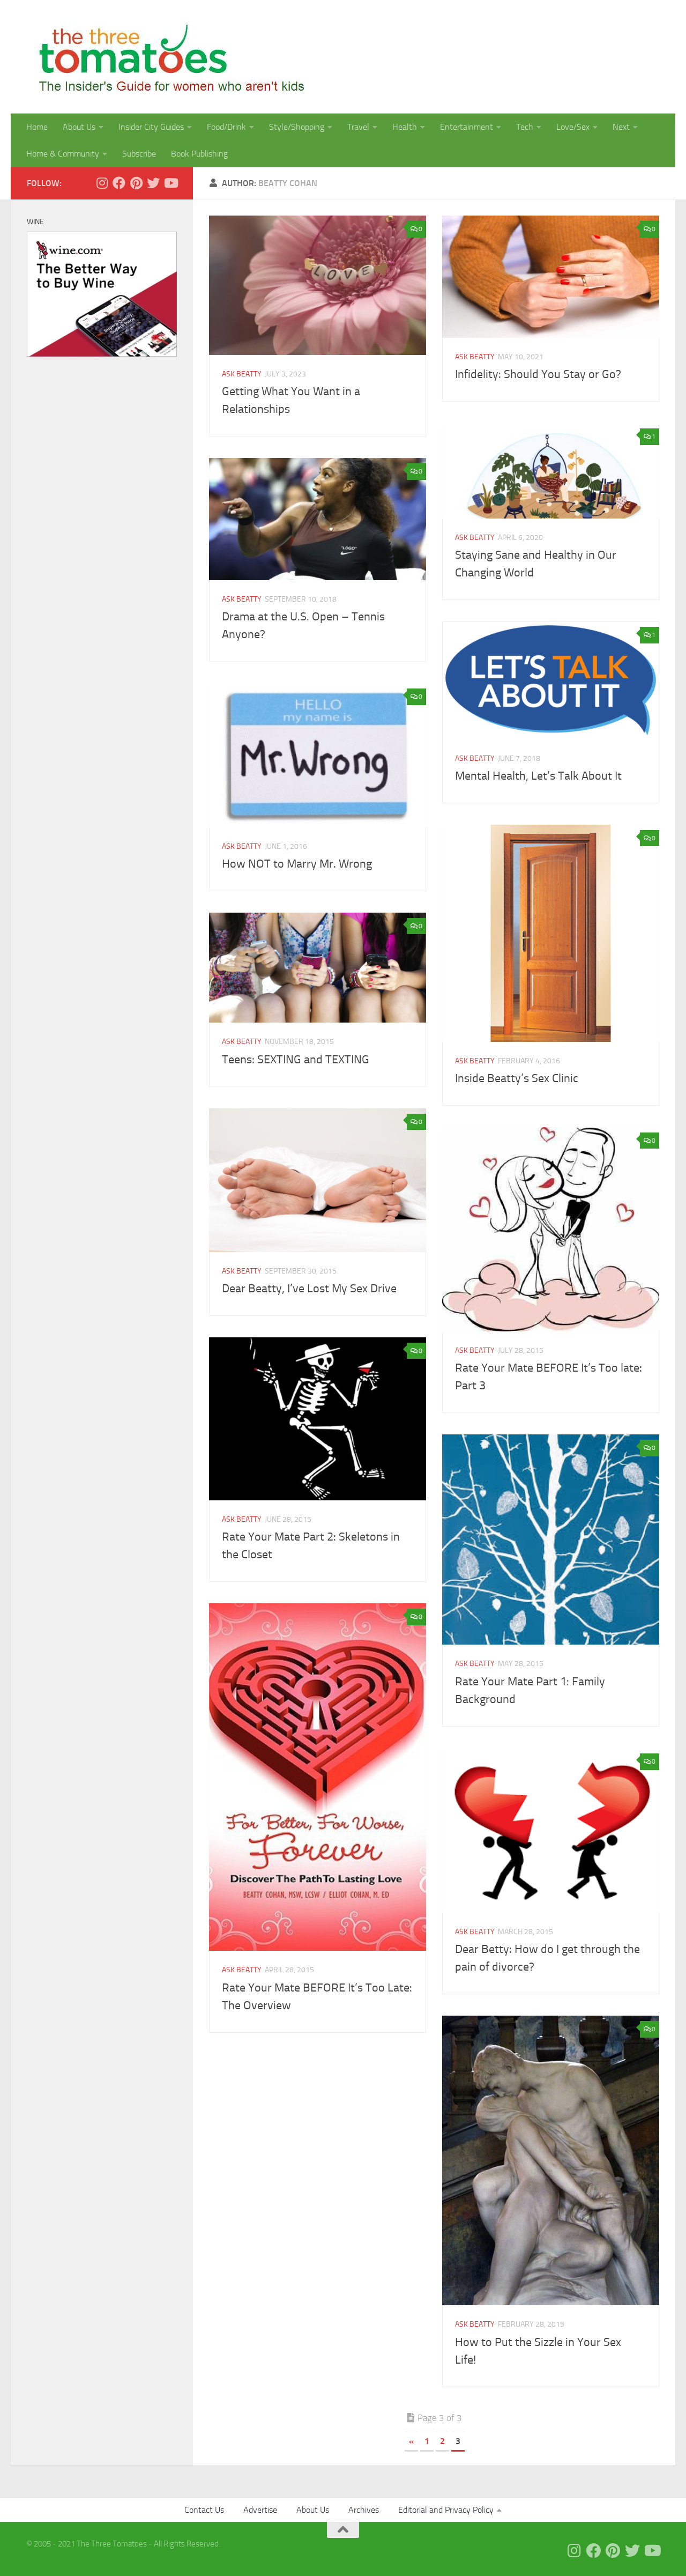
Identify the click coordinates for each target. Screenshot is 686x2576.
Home (37, 127)
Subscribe (139, 154)
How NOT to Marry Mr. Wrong (297, 864)
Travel (358, 127)
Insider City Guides (151, 127)
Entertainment (467, 127)
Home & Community (63, 154)
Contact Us (204, 2510)
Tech (525, 127)
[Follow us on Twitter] (153, 183)
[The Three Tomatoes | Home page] (167, 57)
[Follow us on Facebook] (119, 183)
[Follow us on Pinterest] (136, 183)
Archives (364, 2510)
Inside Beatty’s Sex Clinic (517, 1078)
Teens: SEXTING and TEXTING (296, 1060)
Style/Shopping (297, 127)
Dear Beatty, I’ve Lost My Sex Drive (309, 1289)
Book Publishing (199, 154)
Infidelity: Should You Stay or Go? (538, 374)
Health (405, 127)
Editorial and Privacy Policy (446, 2510)
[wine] (102, 354)
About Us (79, 127)
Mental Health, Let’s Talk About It (538, 776)
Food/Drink (226, 127)
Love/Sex (573, 127)
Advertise (260, 2510)
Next (621, 127)
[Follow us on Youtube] (170, 183)
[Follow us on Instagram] (102, 183)
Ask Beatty (242, 374)
